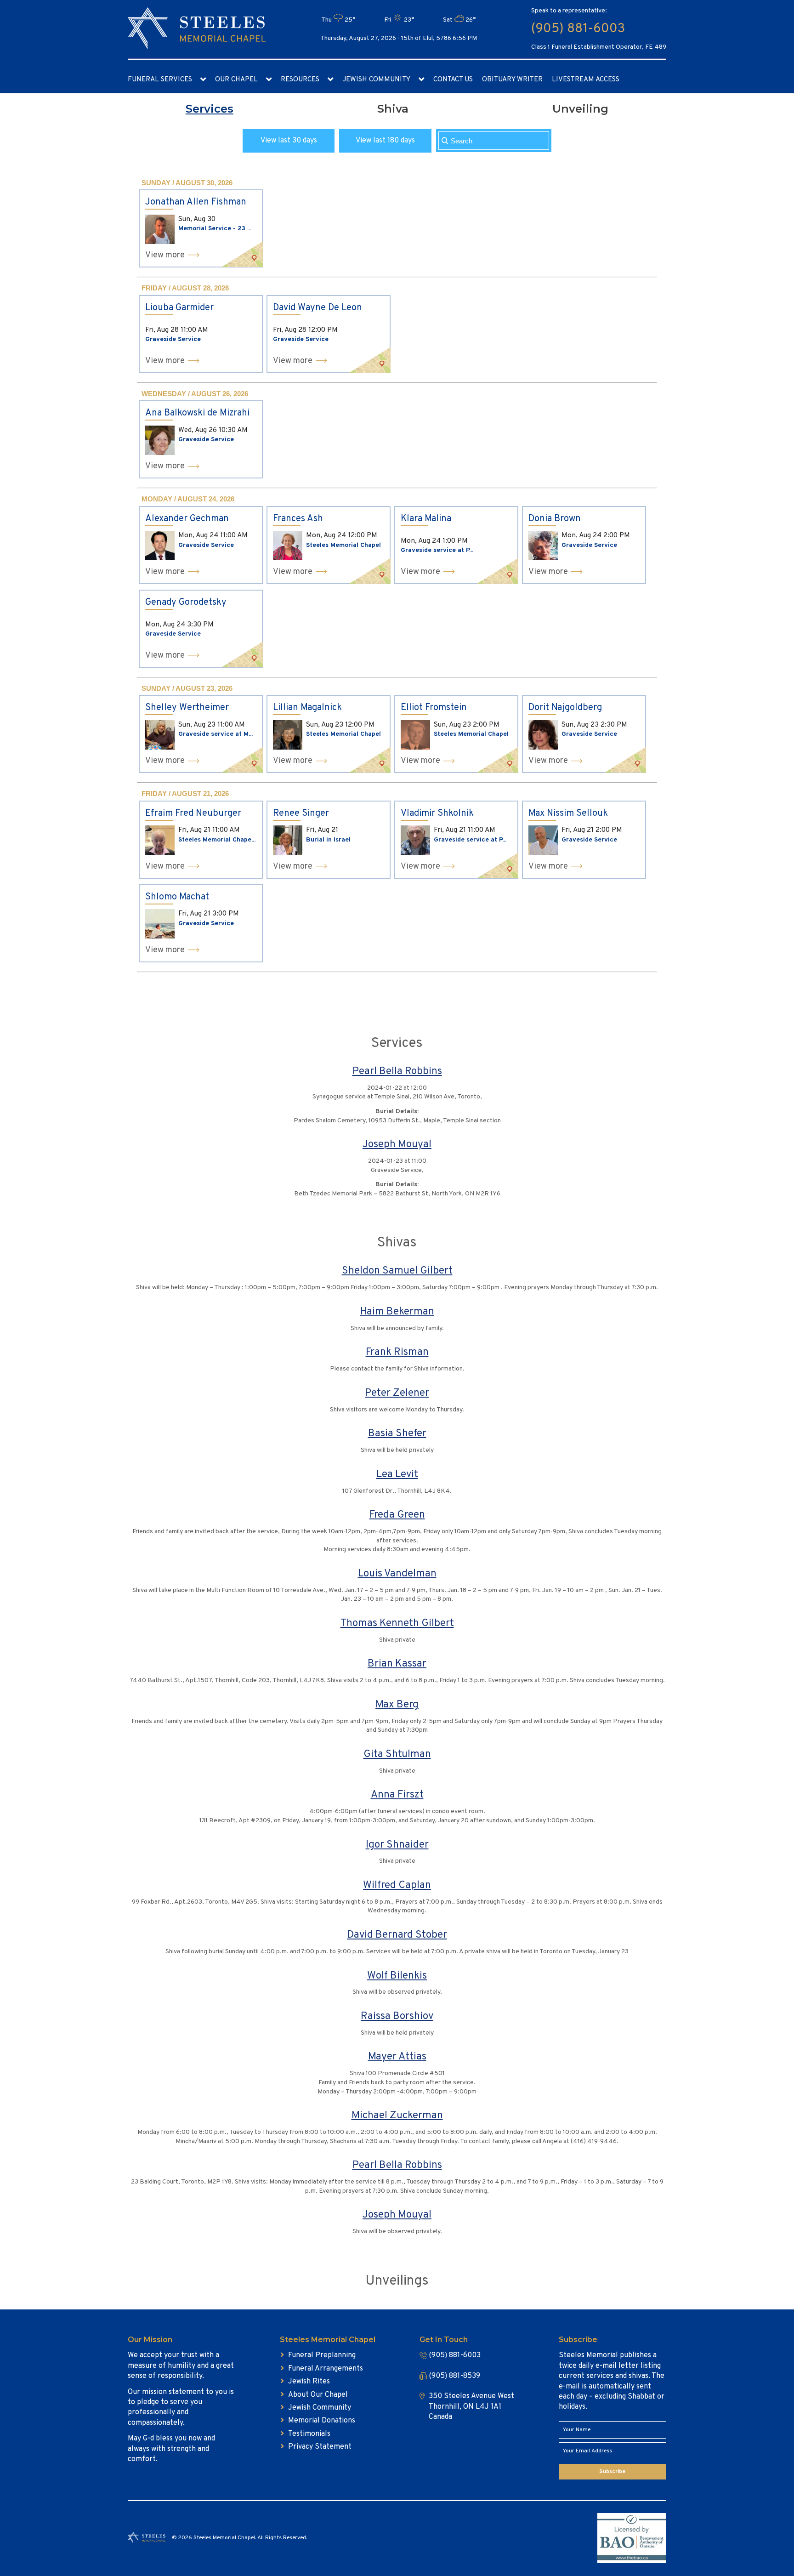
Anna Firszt (397, 1795)
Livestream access (586, 80)
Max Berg (397, 1705)
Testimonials (309, 2434)
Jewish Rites (309, 2382)
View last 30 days (289, 141)
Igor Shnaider (397, 1845)
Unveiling (580, 109)
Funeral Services (160, 80)
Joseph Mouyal (397, 1145)
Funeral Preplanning (322, 2355)
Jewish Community (376, 80)
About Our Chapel (318, 2395)
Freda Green (397, 1515)
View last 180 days (385, 141)
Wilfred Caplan (397, 1885)
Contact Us (453, 80)
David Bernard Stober (397, 1935)
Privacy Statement (320, 2447)
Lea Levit (397, 1475)
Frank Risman (397, 1352)
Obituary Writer (512, 80)
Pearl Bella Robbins (397, 1072)
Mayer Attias (397, 2057)
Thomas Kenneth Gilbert (397, 1624)
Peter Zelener (397, 1393)
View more (165, 255)
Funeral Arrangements (326, 2369)
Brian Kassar (397, 1664)
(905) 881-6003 (578, 29)
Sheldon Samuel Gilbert (397, 1271)
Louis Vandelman (397, 1574)
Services (210, 109)
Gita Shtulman (397, 1754)
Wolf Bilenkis (397, 1976)
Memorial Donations (322, 2421)
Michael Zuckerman (397, 2116)
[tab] (210, 109)
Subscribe (612, 2472)
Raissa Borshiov (397, 2016)
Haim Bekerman (397, 1312)
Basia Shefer (397, 1434)
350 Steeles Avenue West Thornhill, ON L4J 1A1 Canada (471, 2407)
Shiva (393, 109)
